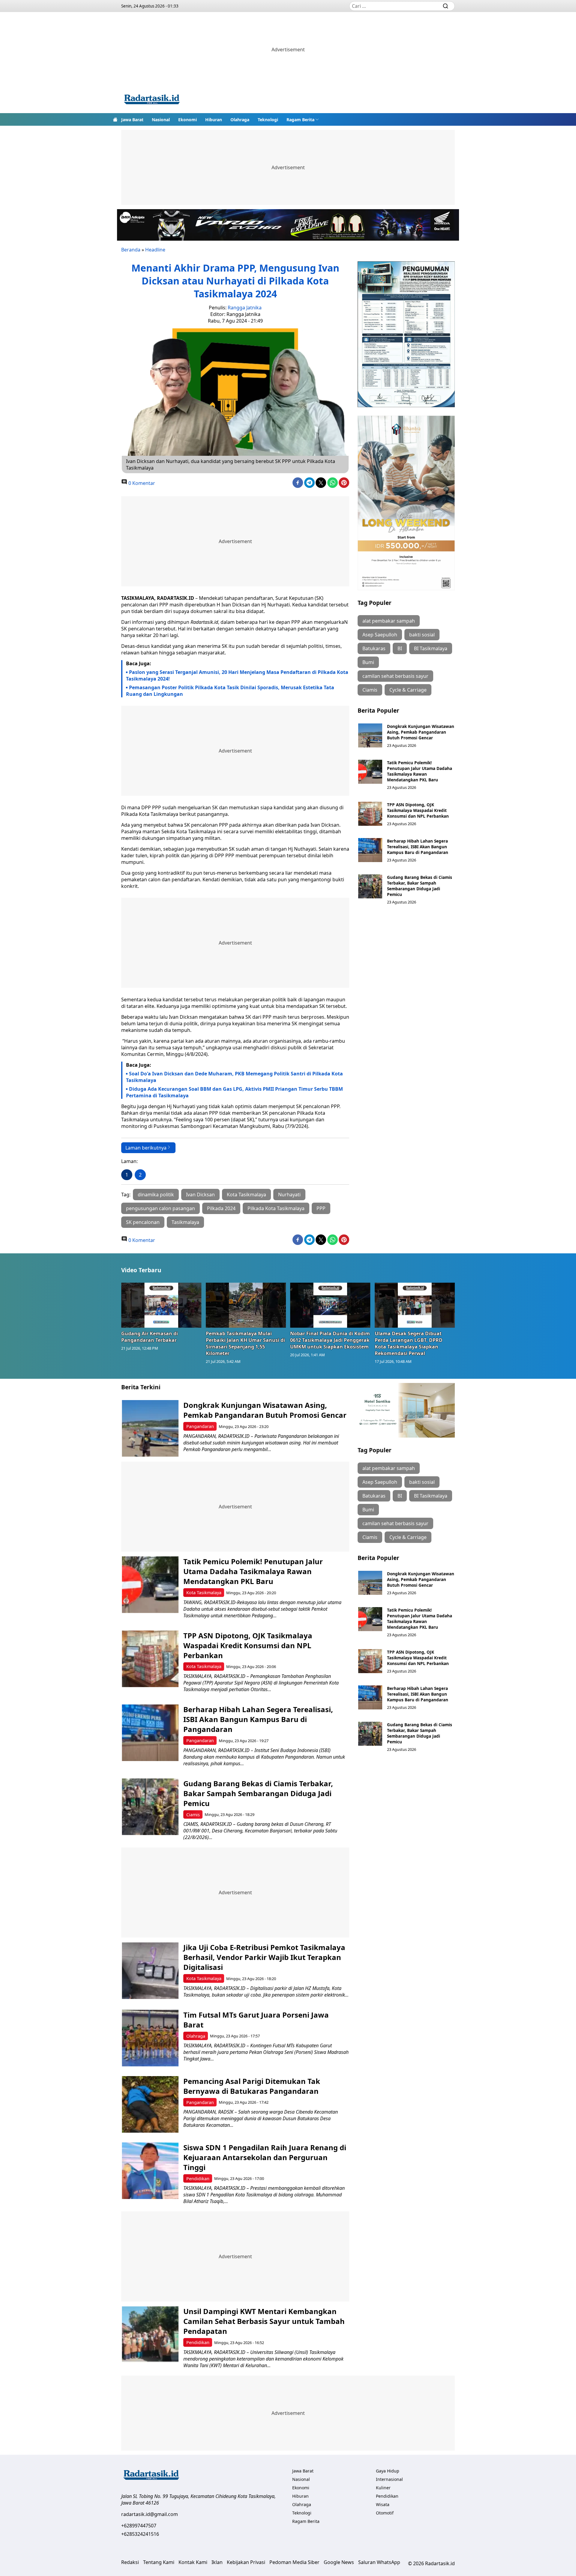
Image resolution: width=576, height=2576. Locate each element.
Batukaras (374, 648)
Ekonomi (187, 120)
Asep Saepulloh (380, 635)
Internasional (389, 2479)
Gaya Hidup (388, 2471)
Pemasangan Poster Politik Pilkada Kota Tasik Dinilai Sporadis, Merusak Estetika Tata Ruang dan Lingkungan (230, 691)
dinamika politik (156, 1195)
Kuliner (383, 2488)
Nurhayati (289, 1195)
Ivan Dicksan (200, 1195)
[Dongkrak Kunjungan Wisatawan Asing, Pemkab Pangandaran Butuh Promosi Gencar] (370, 735)
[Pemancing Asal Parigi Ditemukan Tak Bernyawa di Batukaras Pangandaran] (150, 2104)
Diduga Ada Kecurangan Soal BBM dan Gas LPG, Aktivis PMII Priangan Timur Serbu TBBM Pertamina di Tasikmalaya (234, 1092)
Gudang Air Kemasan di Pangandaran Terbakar (150, 1337)
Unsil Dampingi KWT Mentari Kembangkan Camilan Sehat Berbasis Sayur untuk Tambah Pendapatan (264, 2321)
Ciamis (370, 690)
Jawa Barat (132, 120)
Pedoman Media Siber (294, 2562)
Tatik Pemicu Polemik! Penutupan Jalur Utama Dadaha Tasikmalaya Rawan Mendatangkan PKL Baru (420, 771)
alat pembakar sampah (389, 621)
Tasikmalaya (185, 1222)
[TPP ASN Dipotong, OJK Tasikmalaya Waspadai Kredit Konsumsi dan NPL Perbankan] (370, 814)
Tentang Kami (159, 2562)
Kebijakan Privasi (246, 2562)
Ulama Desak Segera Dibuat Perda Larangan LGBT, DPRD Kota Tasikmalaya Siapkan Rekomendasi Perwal (409, 1343)
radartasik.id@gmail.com (150, 2514)
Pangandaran (200, 1426)
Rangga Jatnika (245, 308)
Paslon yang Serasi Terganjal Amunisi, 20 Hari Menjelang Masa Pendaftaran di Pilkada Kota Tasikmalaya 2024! (237, 675)
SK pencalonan (143, 1222)
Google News (339, 2562)
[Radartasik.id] (152, 100)
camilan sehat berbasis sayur (395, 676)
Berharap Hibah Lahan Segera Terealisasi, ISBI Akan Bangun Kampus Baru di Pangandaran (418, 847)
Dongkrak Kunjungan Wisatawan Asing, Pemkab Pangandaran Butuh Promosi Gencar (421, 732)
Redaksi (130, 2562)
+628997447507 (139, 2526)
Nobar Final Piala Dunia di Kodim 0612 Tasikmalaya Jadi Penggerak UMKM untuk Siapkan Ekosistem (330, 1340)
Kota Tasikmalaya (246, 1195)
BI (400, 648)
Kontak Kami (193, 2562)
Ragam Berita (300, 120)
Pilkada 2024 (221, 1208)
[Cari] (445, 6)
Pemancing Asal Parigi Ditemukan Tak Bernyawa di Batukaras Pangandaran (252, 2086)
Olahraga (240, 120)
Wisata (383, 2504)
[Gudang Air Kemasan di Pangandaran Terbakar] (161, 1305)
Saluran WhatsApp (379, 2562)
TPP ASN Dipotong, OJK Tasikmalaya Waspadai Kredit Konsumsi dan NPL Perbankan (418, 810)
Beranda (131, 250)
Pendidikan (198, 2179)
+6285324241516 (140, 2534)
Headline (155, 250)
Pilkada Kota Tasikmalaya (276, 1208)
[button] (303, 119)
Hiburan (214, 120)
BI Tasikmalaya (431, 648)
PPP (321, 1208)
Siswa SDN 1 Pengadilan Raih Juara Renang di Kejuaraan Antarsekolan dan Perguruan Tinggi (265, 2157)
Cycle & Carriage (408, 690)
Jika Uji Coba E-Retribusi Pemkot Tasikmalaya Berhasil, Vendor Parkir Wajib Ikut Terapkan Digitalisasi (264, 1957)
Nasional (161, 120)
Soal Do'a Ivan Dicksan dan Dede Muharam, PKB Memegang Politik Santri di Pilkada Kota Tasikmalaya (234, 1077)
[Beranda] (115, 119)
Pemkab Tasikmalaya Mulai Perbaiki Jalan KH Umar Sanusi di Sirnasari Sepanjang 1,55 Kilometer (245, 1343)
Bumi (368, 662)
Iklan (217, 2562)
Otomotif (385, 2513)
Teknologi (268, 120)
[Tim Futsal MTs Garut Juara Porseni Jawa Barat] (150, 2038)
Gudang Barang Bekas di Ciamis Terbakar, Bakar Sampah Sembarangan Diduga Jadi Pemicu (420, 886)
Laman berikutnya (146, 1148)
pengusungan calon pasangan (160, 1208)
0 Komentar (141, 483)
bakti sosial (422, 635)
